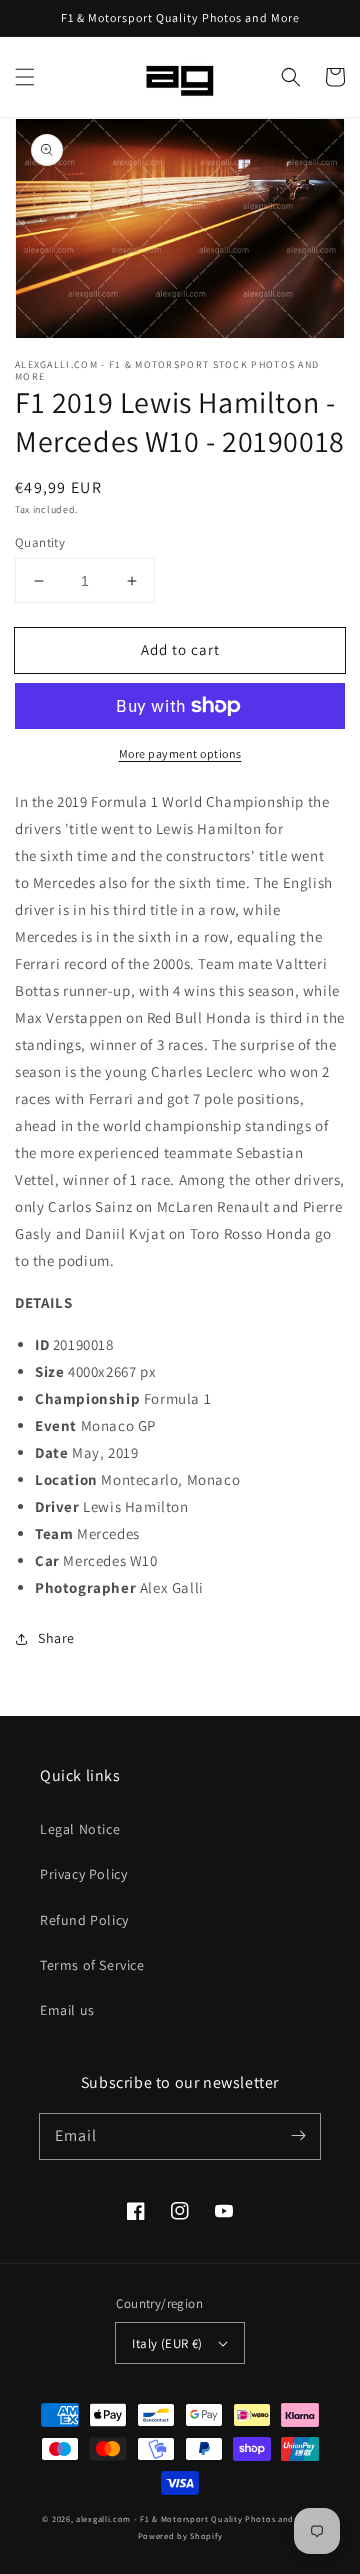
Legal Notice (80, 1829)
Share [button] (56, 1638)
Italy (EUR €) (167, 2343)
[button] (25, 77)
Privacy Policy (83, 1874)
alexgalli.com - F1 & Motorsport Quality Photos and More (197, 2518)
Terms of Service (92, 1965)
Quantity (40, 542)
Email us (67, 2010)
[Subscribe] (298, 2136)
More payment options (180, 753)
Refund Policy (84, 1920)
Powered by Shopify (180, 2535)
